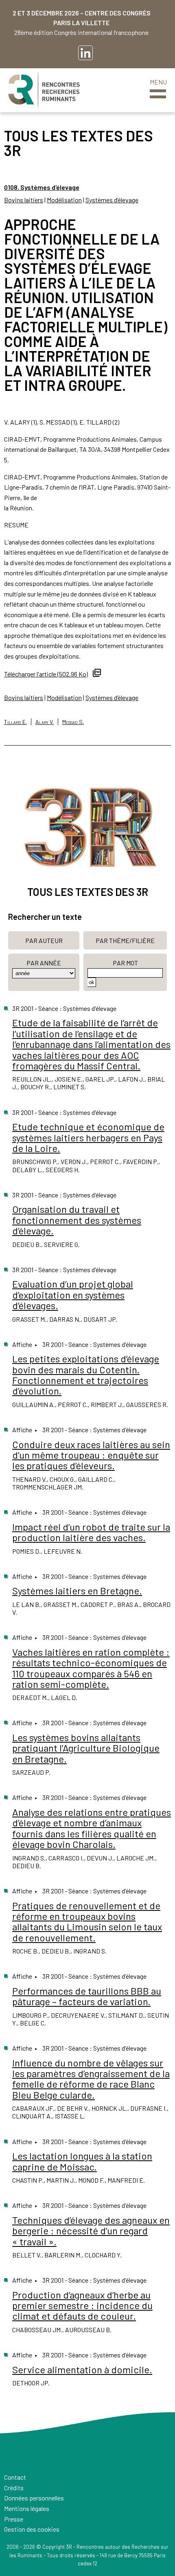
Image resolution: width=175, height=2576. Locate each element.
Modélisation (64, 200)
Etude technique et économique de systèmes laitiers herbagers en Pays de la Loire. (88, 1137)
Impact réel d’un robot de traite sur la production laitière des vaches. (91, 1532)
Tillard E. (15, 722)
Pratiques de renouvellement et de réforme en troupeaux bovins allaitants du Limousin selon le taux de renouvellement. (87, 1921)
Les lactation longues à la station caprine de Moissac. (82, 2161)
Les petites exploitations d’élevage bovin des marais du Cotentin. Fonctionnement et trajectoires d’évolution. (86, 1375)
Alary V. (45, 722)
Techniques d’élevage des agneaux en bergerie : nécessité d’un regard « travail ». (91, 2231)
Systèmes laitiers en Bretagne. (77, 1590)
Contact (15, 2477)
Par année (44, 963)
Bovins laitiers (24, 200)
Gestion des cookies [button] (32, 2529)
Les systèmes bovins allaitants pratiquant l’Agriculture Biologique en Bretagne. (86, 1748)
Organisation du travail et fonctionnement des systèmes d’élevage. (77, 1220)
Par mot (125, 963)
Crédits (14, 2488)
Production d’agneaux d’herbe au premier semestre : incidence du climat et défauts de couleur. (82, 2305)
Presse (14, 2519)
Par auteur (44, 940)
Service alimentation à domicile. (82, 2369)
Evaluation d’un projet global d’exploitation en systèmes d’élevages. (73, 1295)
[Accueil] (44, 90)
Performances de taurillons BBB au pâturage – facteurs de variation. (87, 1996)
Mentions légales (27, 2508)
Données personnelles (34, 2498)
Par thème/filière (125, 940)
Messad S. (73, 722)
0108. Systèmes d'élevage (42, 187)
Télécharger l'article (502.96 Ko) (46, 674)
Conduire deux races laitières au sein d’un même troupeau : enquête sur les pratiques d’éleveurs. (91, 1455)
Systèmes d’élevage (112, 200)
